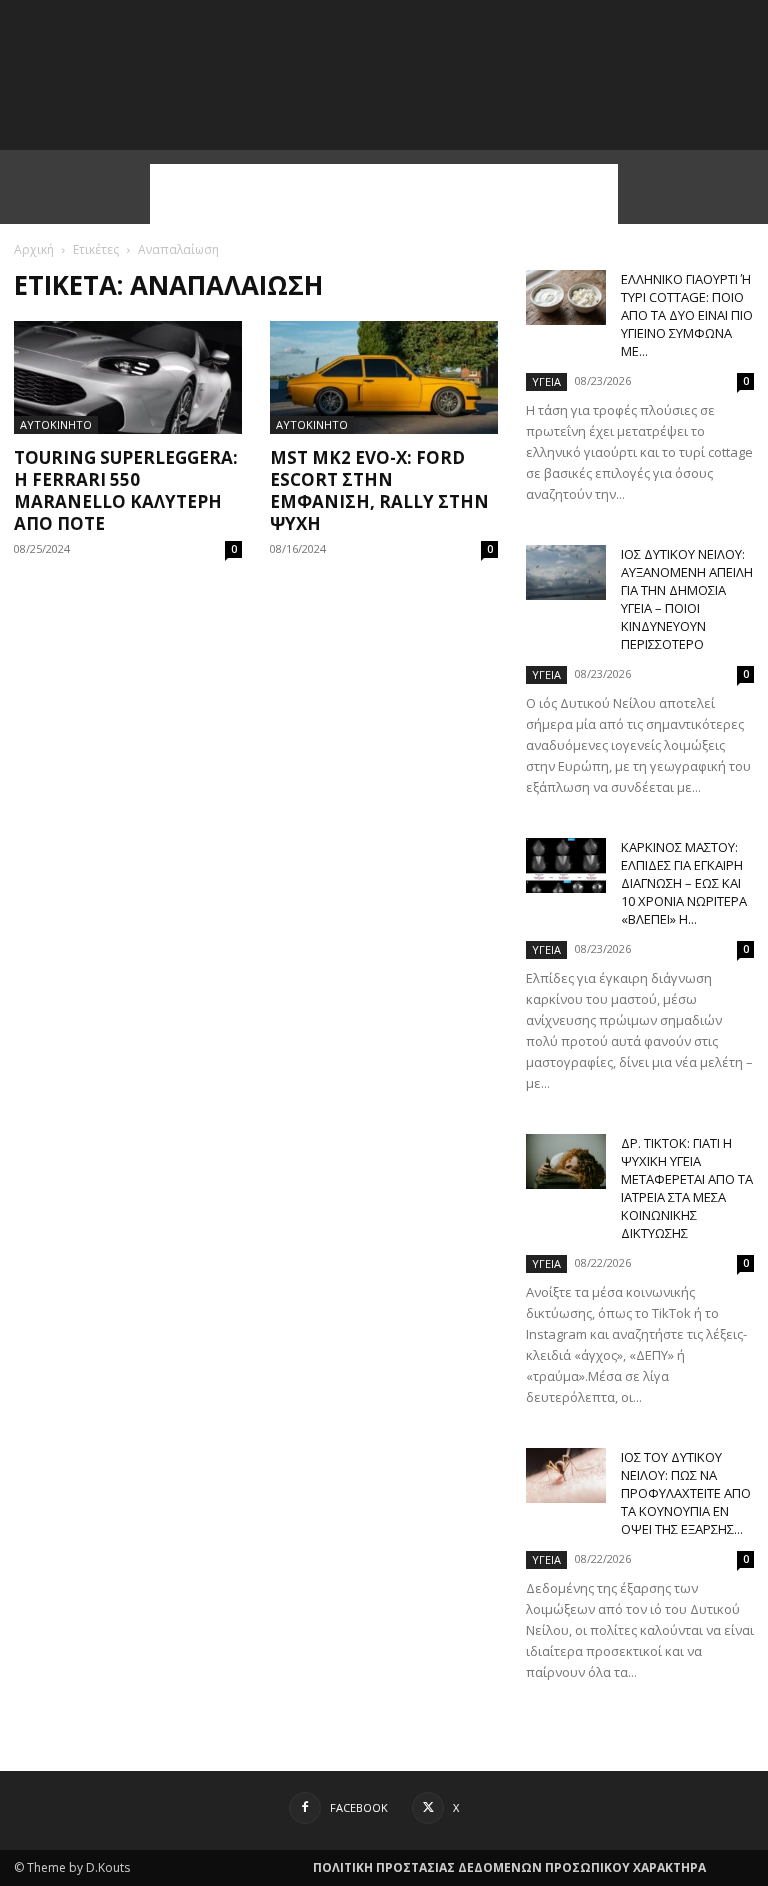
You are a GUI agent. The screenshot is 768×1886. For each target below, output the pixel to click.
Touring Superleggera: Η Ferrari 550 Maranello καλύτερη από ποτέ (126, 490)
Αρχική (34, 249)
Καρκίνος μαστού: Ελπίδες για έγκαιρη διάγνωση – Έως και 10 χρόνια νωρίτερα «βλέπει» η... (684, 883)
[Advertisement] (384, 194)
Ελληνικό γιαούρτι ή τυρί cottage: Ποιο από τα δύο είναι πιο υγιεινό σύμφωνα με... (687, 315)
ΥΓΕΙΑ (546, 381)
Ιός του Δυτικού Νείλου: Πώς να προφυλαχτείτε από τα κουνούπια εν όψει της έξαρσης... (686, 1493)
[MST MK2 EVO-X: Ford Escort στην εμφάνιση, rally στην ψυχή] (384, 377)
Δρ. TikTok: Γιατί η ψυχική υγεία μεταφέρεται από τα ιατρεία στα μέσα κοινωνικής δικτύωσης (687, 1188)
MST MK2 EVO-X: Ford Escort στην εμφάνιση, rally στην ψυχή (379, 490)
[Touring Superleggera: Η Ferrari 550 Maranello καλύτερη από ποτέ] (128, 377)
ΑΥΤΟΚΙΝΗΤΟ (56, 424)
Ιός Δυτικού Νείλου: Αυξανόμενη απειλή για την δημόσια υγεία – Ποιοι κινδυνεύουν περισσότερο (687, 599)
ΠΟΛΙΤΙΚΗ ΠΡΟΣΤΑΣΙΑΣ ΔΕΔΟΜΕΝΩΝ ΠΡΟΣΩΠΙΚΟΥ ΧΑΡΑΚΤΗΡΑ (509, 1867)
